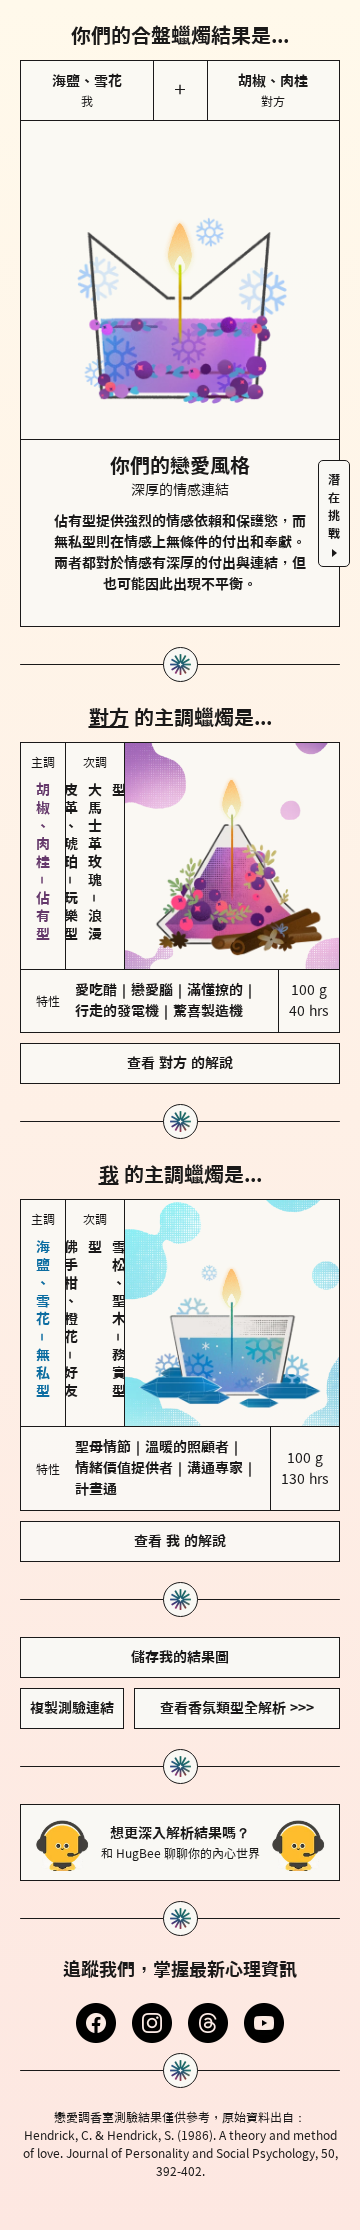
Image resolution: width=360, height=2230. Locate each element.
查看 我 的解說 (180, 1541)
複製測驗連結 (72, 1708)
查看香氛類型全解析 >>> (237, 1708)
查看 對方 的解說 (180, 1063)
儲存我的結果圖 (180, 1657)
